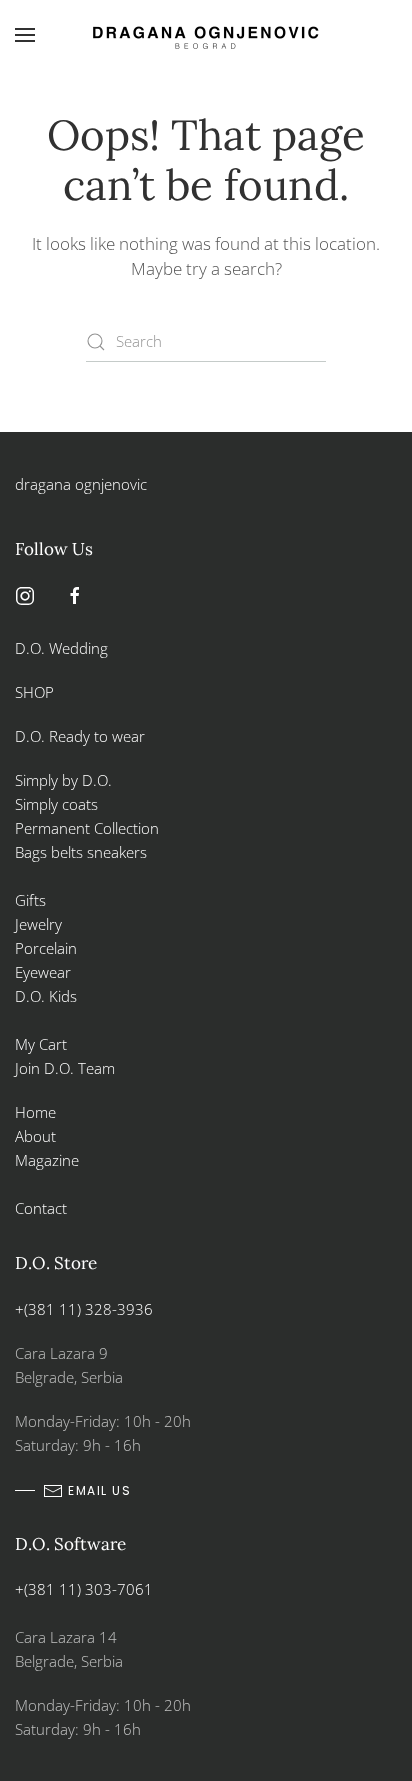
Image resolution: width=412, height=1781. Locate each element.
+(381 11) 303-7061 (84, 1589)
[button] (25, 35)
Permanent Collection (87, 828)
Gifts (30, 900)
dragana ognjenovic (81, 484)
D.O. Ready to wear (80, 736)
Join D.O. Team (65, 1068)
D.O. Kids (46, 996)
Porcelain (46, 948)
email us (99, 1490)
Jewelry (38, 924)
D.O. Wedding (61, 648)
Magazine (47, 1160)
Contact (41, 1208)
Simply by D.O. (63, 780)
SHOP (34, 692)
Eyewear (43, 972)
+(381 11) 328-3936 (84, 1309)
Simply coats (58, 804)
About (35, 1136)
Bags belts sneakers (81, 852)
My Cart (41, 1044)
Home (35, 1112)
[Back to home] (206, 35)
